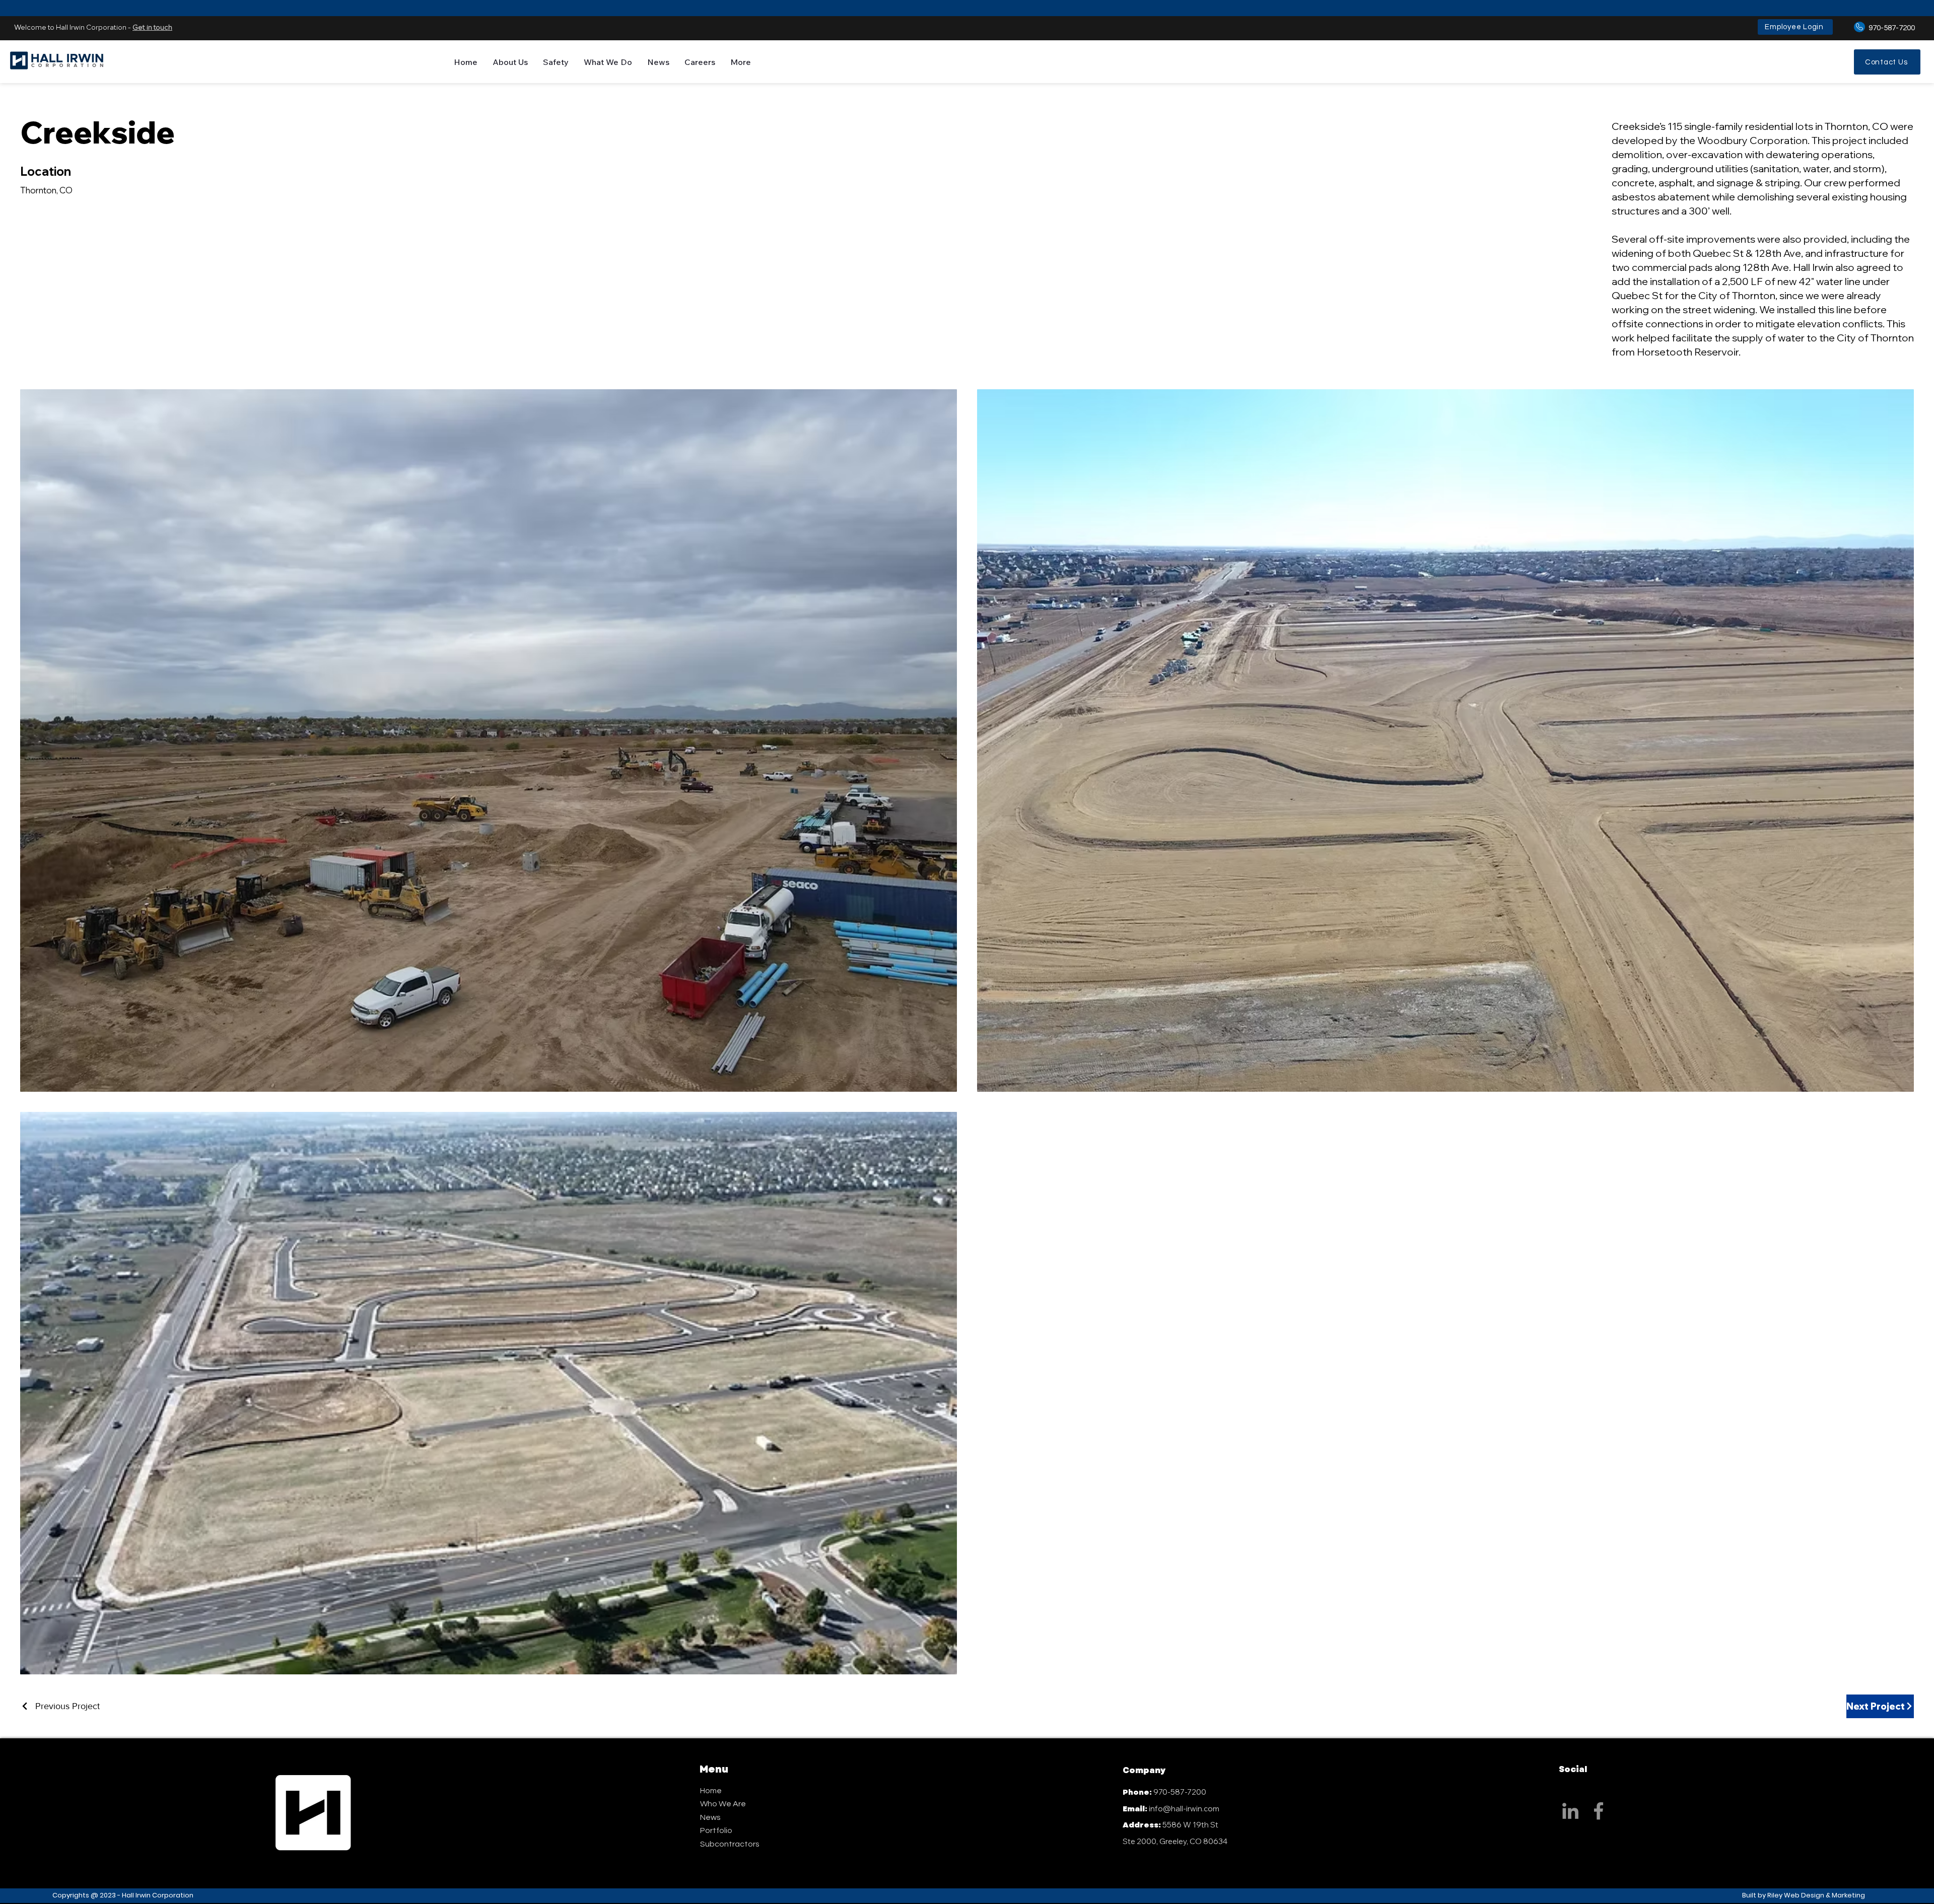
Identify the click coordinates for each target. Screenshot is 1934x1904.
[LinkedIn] (1570, 1811)
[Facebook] (1599, 1811)
